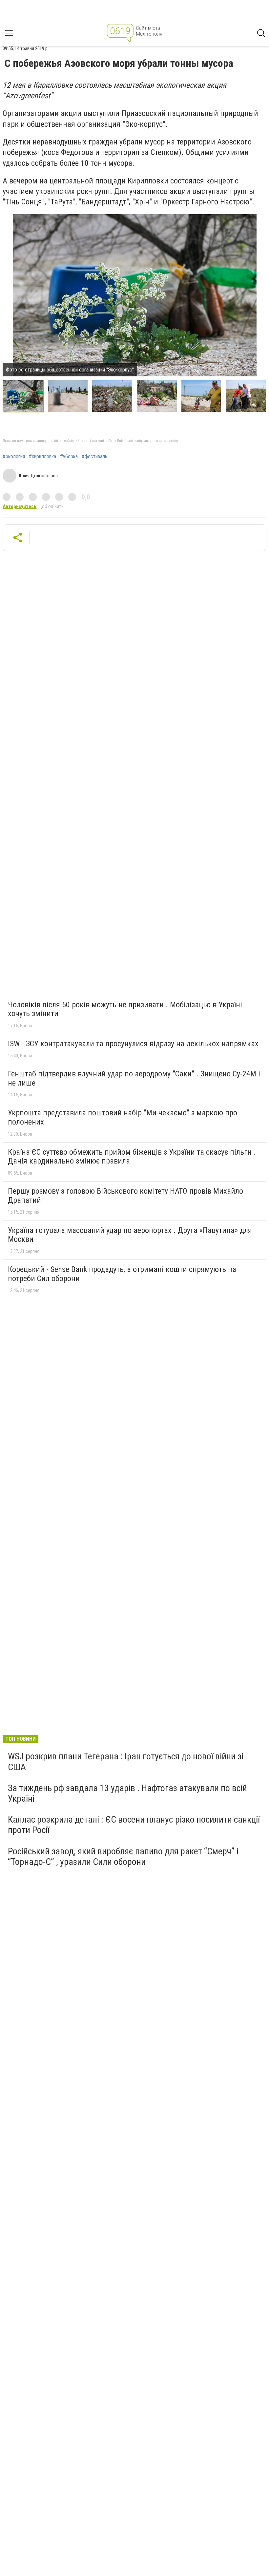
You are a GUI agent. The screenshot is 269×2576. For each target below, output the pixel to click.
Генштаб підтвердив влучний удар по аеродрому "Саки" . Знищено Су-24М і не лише (134, 1078)
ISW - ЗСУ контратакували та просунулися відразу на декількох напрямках (133, 1044)
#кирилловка (42, 457)
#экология (14, 457)
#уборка (69, 457)
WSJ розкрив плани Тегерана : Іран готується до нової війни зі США (126, 1762)
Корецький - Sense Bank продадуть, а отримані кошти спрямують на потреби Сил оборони (122, 1274)
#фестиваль (94, 457)
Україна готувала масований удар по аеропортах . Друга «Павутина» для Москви (130, 1235)
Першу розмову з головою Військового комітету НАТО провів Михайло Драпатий (125, 1196)
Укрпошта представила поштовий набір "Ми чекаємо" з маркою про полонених (123, 1117)
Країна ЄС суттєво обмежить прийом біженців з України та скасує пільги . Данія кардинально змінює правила (132, 1157)
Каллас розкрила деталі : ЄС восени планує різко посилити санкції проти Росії (134, 1825)
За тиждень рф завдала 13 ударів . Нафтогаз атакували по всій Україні (127, 1793)
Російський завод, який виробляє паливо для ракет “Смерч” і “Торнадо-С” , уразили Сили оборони (123, 1856)
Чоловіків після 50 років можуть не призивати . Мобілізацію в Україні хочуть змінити (125, 1009)
